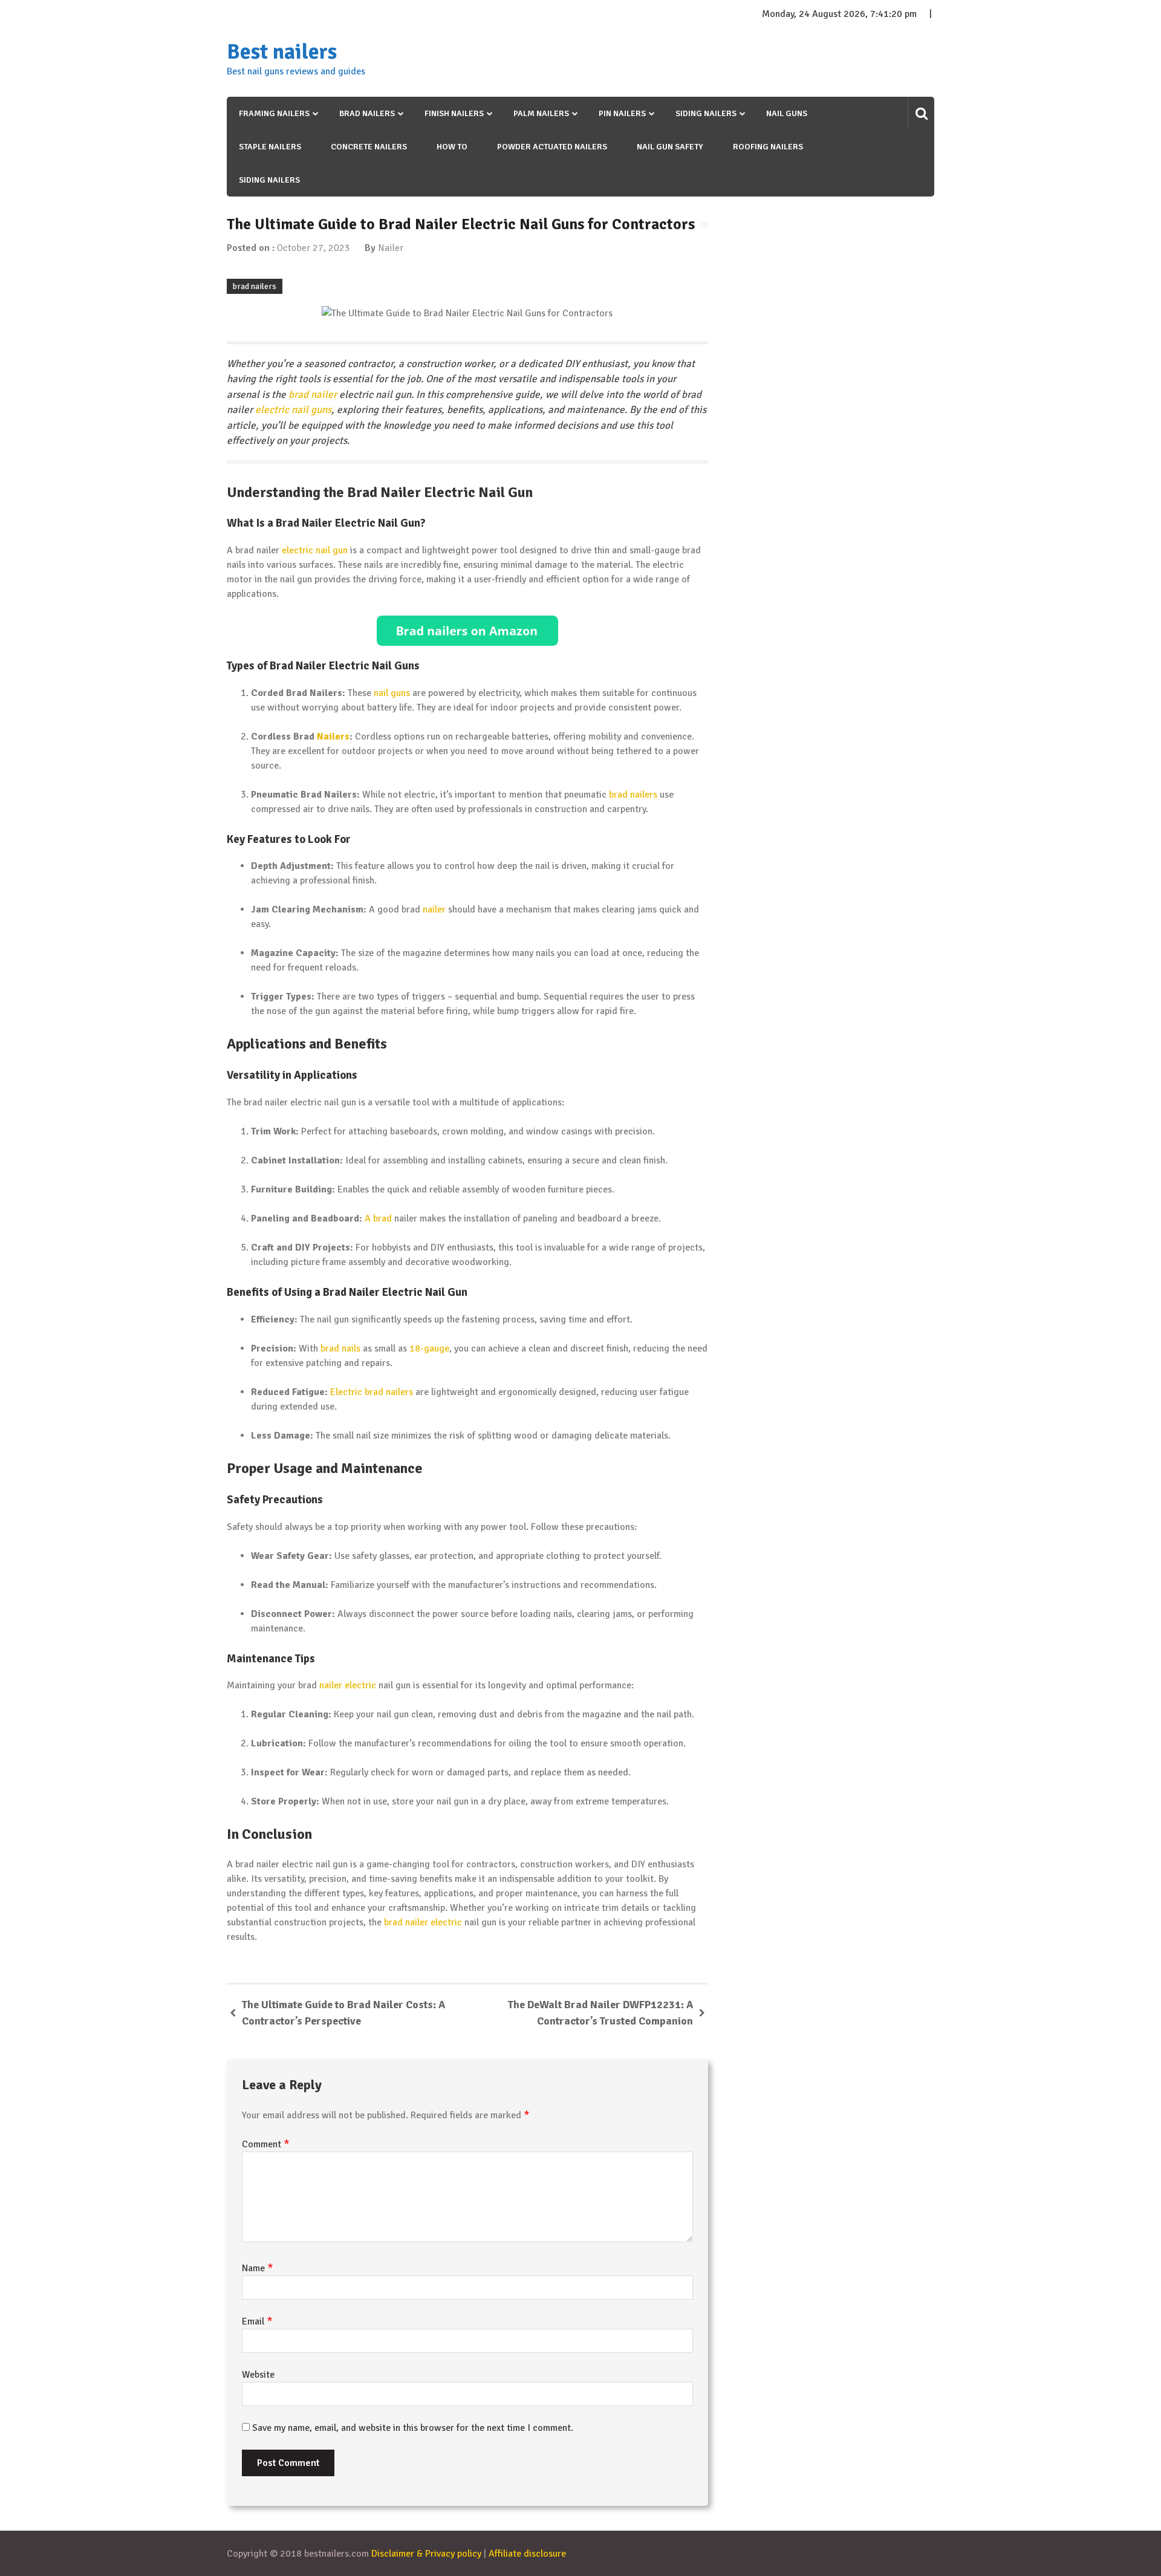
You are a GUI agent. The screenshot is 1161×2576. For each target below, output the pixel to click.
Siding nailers (706, 113)
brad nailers (255, 286)
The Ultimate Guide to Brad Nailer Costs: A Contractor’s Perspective (343, 2013)
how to (452, 147)
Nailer (391, 248)
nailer (434, 909)
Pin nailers (622, 113)
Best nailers (282, 52)
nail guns (787, 113)
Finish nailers (454, 113)
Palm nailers (541, 113)
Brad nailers (367, 113)
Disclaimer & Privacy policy (426, 2554)
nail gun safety (670, 147)
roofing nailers (768, 147)
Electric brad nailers (372, 1392)
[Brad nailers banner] (467, 631)
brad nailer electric (423, 1922)
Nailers (333, 737)
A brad (378, 1218)
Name (258, 2268)
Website (258, 2375)
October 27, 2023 (314, 248)
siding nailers (269, 180)
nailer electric (348, 1685)
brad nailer (313, 395)
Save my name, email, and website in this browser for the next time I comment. (413, 2428)
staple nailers (270, 147)
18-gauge (429, 1348)
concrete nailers (369, 147)
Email (257, 2321)
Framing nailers (274, 113)
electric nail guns (293, 410)
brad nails (340, 1348)
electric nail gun (315, 550)
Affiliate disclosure (527, 2554)
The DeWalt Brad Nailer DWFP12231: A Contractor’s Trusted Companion (600, 2013)
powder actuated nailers (552, 147)
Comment (266, 2144)
